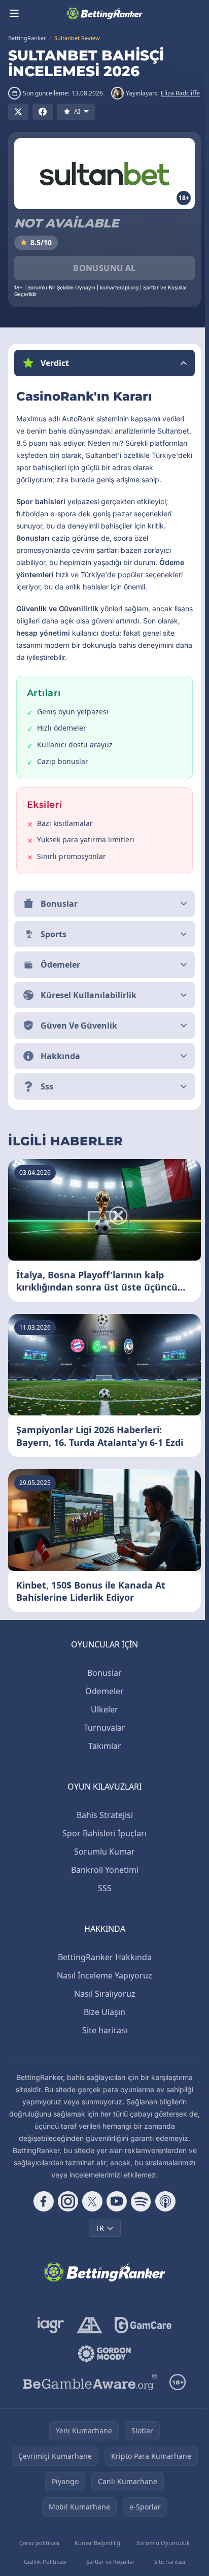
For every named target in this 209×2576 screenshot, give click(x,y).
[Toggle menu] (14, 13)
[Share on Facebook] (43, 112)
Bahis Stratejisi (103, 1844)
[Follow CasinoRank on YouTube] (115, 2230)
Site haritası (103, 2059)
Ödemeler (102, 1720)
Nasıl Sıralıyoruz (103, 2023)
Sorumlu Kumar (102, 1880)
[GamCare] (141, 2354)
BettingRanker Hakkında (103, 1986)
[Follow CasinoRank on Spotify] (139, 2230)
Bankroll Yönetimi (103, 1899)
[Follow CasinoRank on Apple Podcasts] (163, 2230)
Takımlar (103, 1775)
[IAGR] (49, 2354)
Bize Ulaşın (102, 2041)
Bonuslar (102, 1702)
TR (98, 2257)
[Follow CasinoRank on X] (90, 2230)
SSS (103, 1917)
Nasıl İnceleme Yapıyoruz (102, 2004)
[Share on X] (18, 112)
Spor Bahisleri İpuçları (102, 1862)
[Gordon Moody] (102, 2383)
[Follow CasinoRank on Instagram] (66, 2230)
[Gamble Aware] (88, 2411)
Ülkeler (102, 1738)
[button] (104, 363)
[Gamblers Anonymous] (88, 2354)
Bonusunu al (104, 268)
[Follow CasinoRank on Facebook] (42, 2230)
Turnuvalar (102, 1757)
